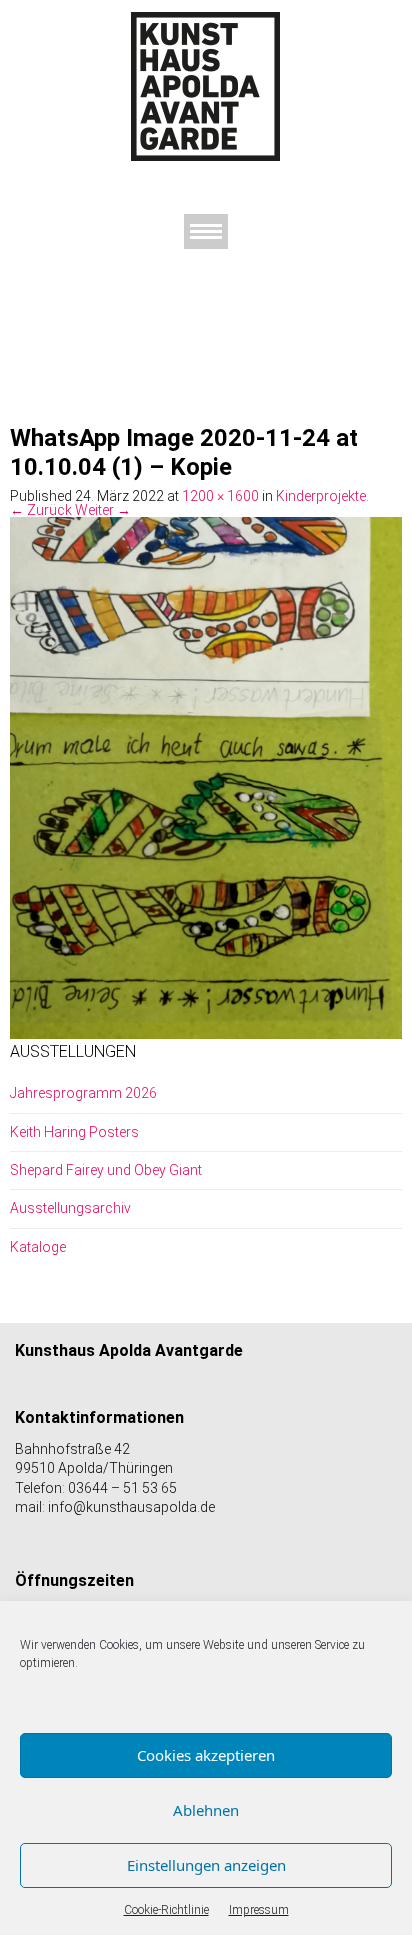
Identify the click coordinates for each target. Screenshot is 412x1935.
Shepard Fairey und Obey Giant (106, 1170)
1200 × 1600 (220, 496)
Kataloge (38, 1247)
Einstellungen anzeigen (206, 1865)
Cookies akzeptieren (206, 1755)
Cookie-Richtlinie (166, 1910)
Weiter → (103, 510)
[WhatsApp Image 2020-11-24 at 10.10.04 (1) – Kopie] (206, 777)
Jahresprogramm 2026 (83, 1093)
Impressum (259, 1910)
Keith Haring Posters (74, 1132)
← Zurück (41, 510)
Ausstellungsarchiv (70, 1208)
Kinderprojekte (321, 496)
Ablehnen (206, 1810)
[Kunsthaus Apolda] (206, 86)
